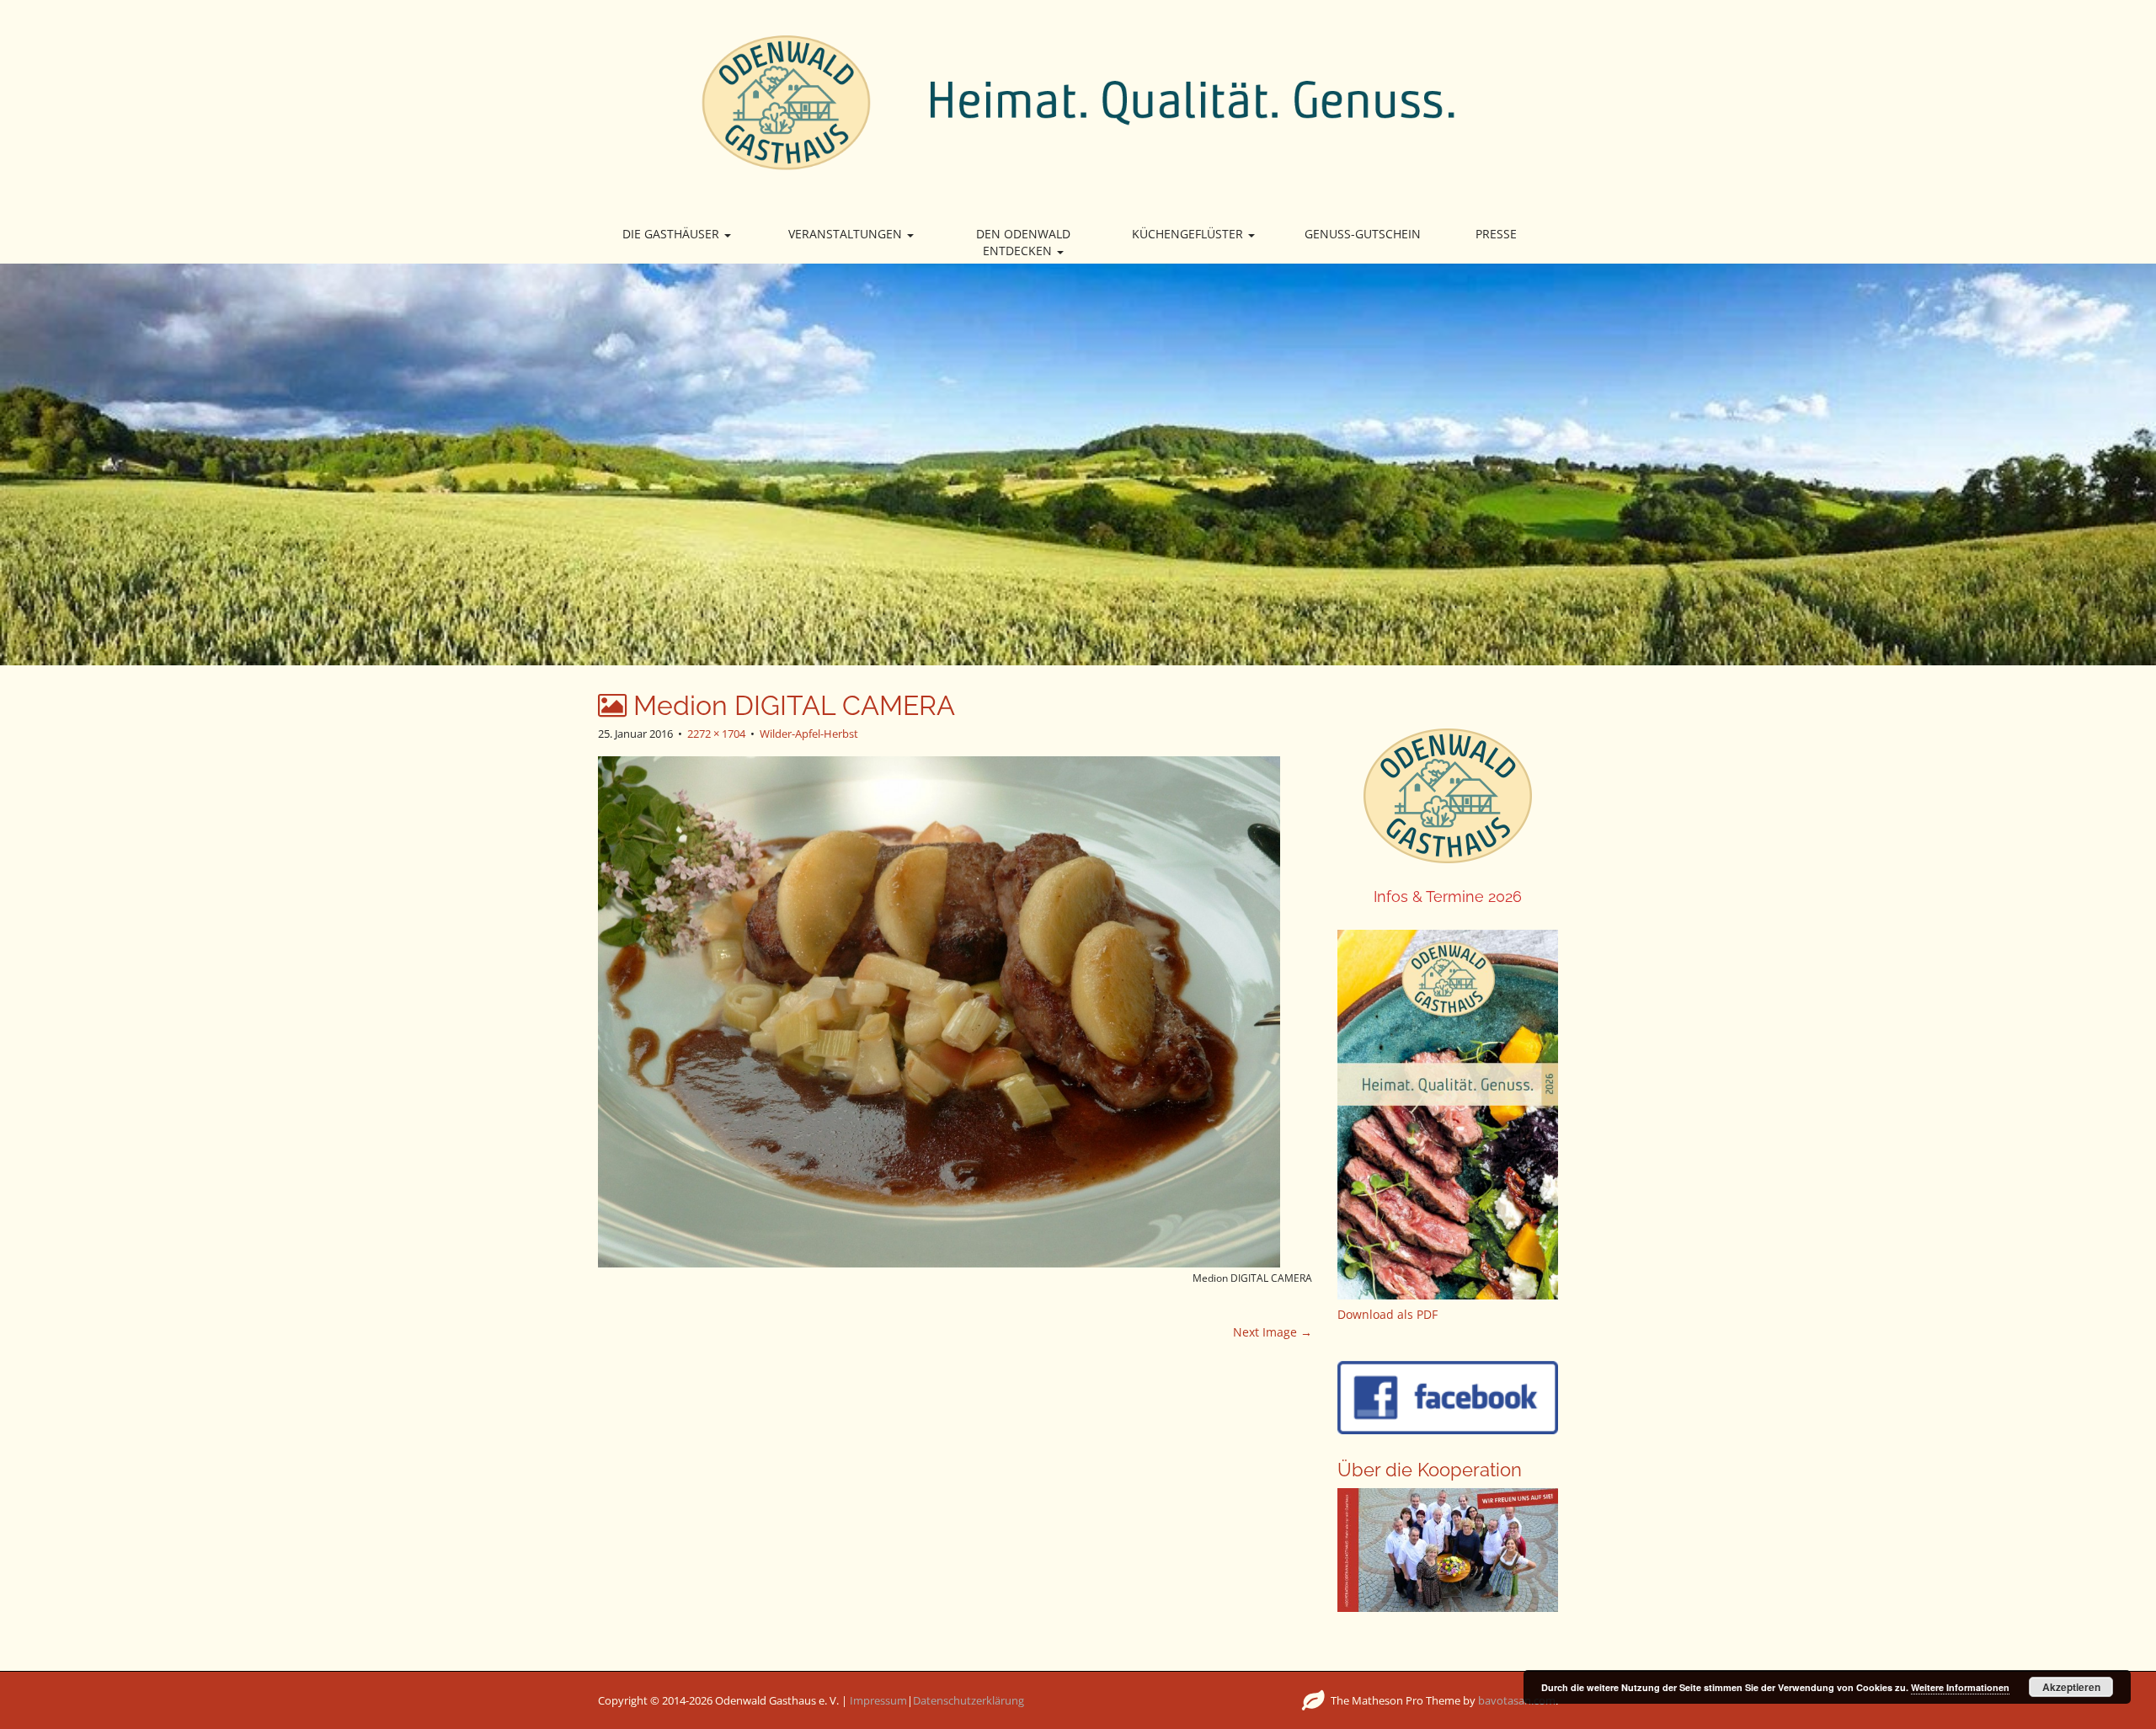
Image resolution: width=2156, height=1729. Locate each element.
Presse (1496, 234)
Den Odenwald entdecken (1023, 242)
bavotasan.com (1517, 1700)
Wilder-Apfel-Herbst (809, 734)
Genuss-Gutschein (1363, 234)
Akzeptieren (2071, 1687)
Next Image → (1273, 1332)
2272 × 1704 (716, 734)
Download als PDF (1388, 1314)
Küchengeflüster (1189, 234)
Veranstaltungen (847, 234)
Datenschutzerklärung (969, 1700)
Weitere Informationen (1960, 1687)
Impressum (878, 1700)
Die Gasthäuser (672, 234)
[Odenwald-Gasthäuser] (1078, 101)
